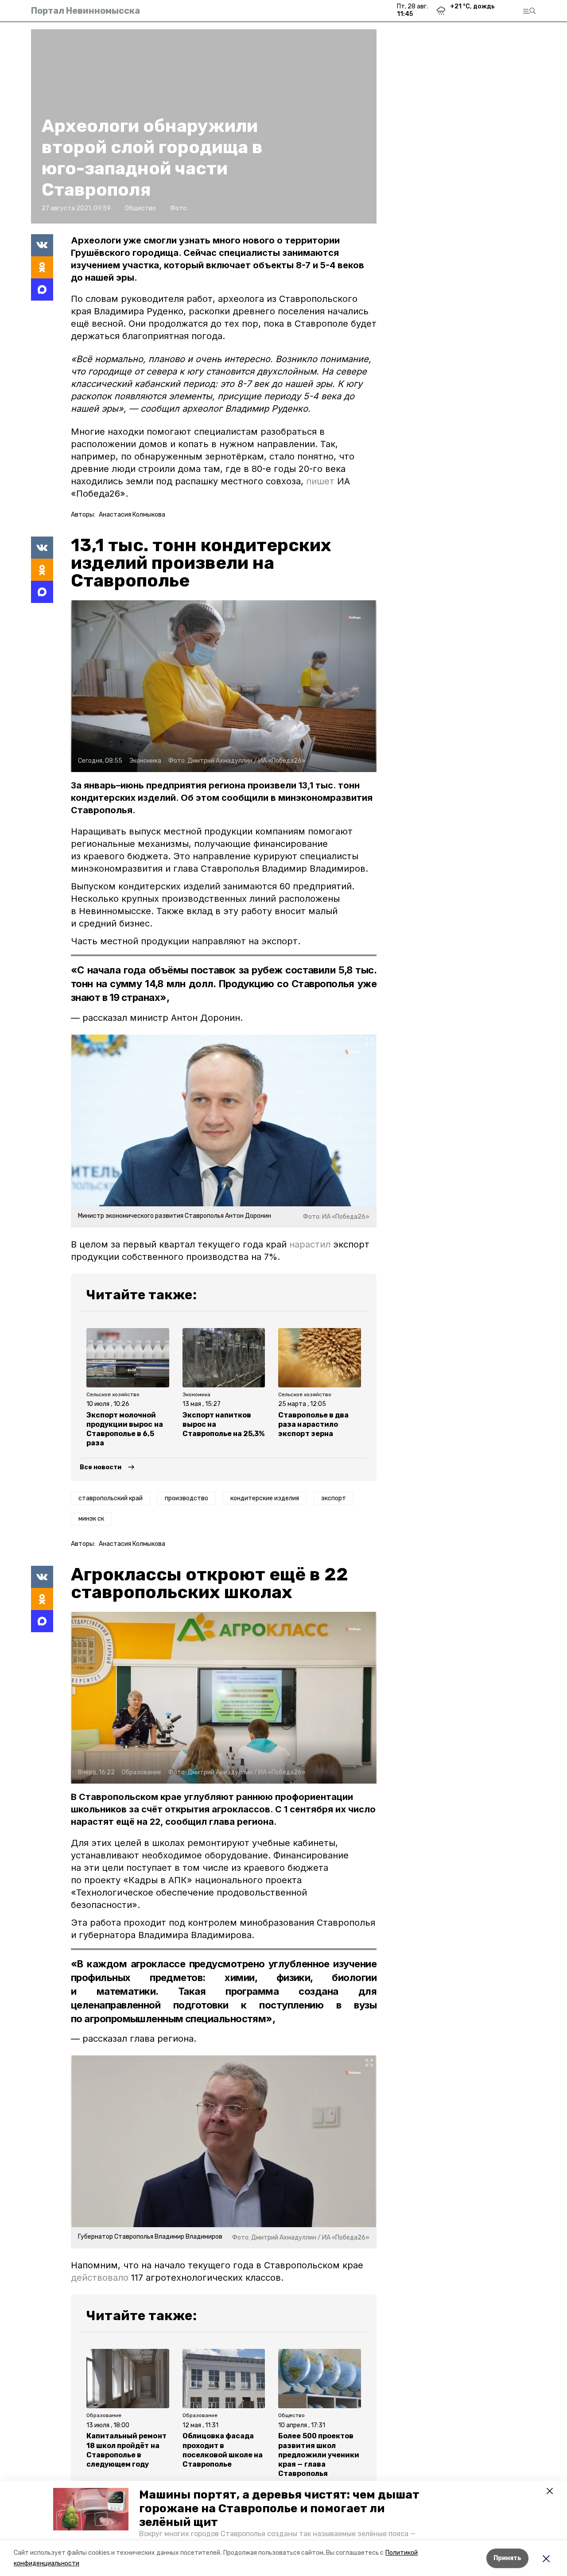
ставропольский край (111, 1498)
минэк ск (91, 1519)
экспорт (334, 1498)
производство (186, 1498)
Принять (507, 2558)
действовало (100, 2278)
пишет (320, 481)
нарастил (310, 1244)
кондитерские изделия (265, 1498)
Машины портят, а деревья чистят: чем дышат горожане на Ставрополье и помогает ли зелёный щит (279, 2508)
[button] (91, 2509)
